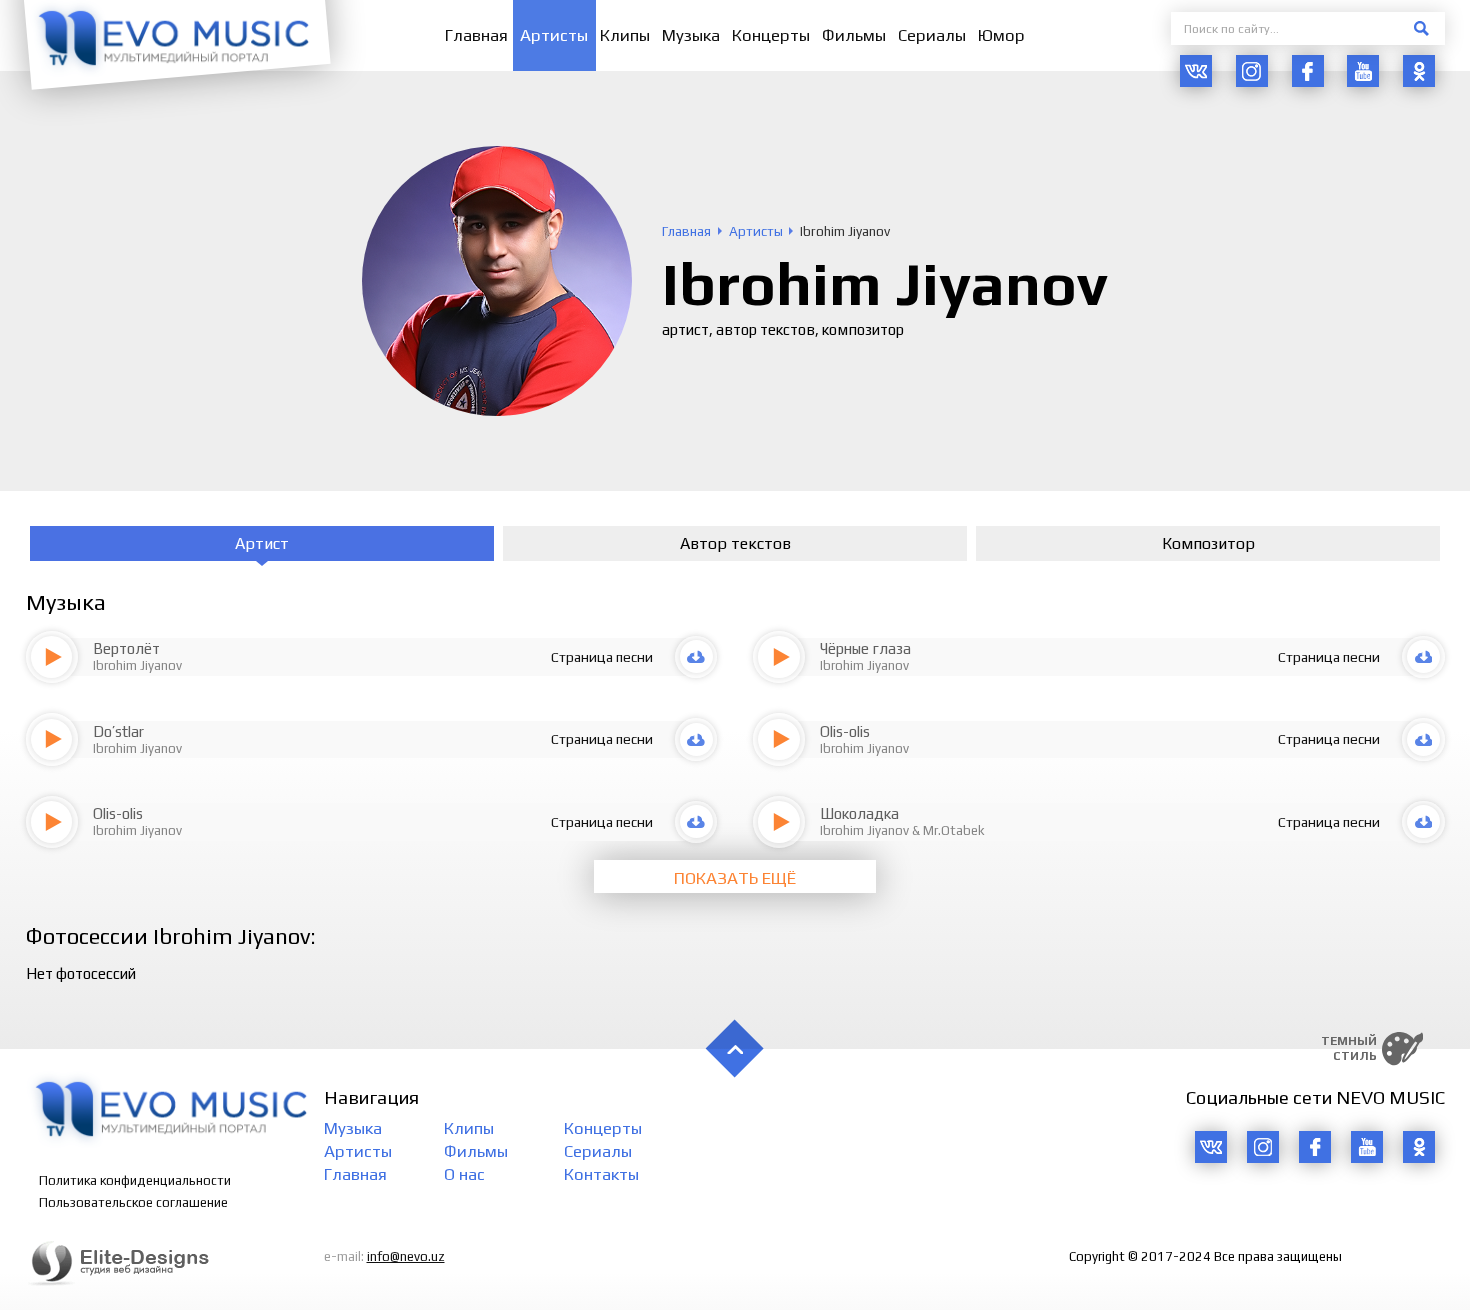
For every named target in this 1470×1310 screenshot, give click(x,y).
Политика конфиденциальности (135, 1180)
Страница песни (602, 657)
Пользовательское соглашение (133, 1202)
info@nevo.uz (406, 1256)
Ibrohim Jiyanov (137, 665)
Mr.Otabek (954, 830)
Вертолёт (126, 648)
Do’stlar (118, 731)
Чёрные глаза (865, 648)
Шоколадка (859, 813)
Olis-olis (845, 731)
